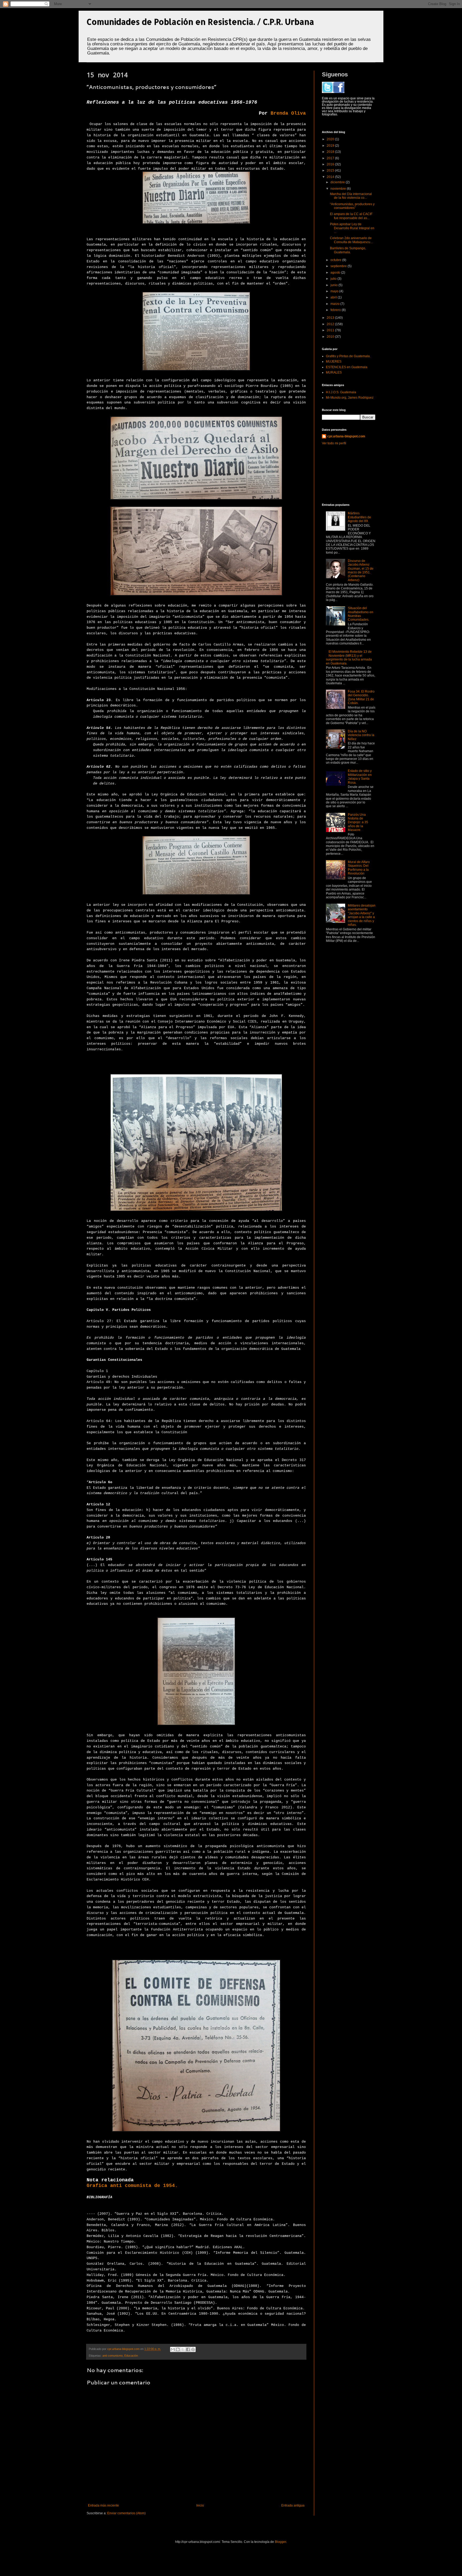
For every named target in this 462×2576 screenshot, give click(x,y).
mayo (335, 291)
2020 (331, 139)
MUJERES (334, 362)
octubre (336, 260)
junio (334, 285)
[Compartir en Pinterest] (193, 2349)
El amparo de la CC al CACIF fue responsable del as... (351, 216)
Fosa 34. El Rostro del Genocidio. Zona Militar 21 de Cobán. (361, 697)
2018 (331, 152)
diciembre (338, 182)
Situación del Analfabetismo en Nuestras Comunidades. (361, 614)
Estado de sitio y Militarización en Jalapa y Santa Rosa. (360, 777)
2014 (331, 177)
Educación (131, 2356)
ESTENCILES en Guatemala (347, 367)
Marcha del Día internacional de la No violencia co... (351, 196)
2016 (331, 164)
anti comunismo (113, 2356)
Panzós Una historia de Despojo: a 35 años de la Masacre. (358, 822)
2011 (331, 330)
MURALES (334, 372)
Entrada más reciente (103, 2505)
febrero (336, 310)
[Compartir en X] (183, 2349)
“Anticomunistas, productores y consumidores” (352, 206)
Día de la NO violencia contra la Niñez (361, 735)
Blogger (280, 2542)
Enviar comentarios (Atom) (126, 2513)
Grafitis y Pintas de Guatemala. (348, 356)
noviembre (339, 189)
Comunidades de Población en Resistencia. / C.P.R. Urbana (200, 22)
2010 (331, 337)
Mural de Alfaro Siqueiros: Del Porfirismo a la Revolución (359, 868)
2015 (331, 170)
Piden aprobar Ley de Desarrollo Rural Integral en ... (352, 228)
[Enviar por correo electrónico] (173, 2349)
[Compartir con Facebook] (188, 2349)
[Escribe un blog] (178, 2349)
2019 (331, 146)
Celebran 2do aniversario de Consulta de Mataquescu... (351, 240)
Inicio (200, 2505)
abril (334, 297)
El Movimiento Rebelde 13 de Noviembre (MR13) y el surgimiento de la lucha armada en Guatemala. (349, 657)
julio (334, 279)
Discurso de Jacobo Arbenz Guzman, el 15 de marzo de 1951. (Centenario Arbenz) (361, 570)
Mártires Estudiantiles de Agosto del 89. (359, 517)
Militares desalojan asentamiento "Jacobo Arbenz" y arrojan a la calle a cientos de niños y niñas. (362, 915)
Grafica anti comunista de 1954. (132, 2186)
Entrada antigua (293, 2505)
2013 (331, 318)
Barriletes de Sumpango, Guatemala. (348, 250)
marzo (335, 304)
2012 (331, 324)
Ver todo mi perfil (334, 443)
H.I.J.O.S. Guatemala (341, 392)
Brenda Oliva (288, 113)
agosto (336, 273)
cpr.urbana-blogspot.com (346, 436)
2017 (331, 158)
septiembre (339, 266)
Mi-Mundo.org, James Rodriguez (350, 398)
